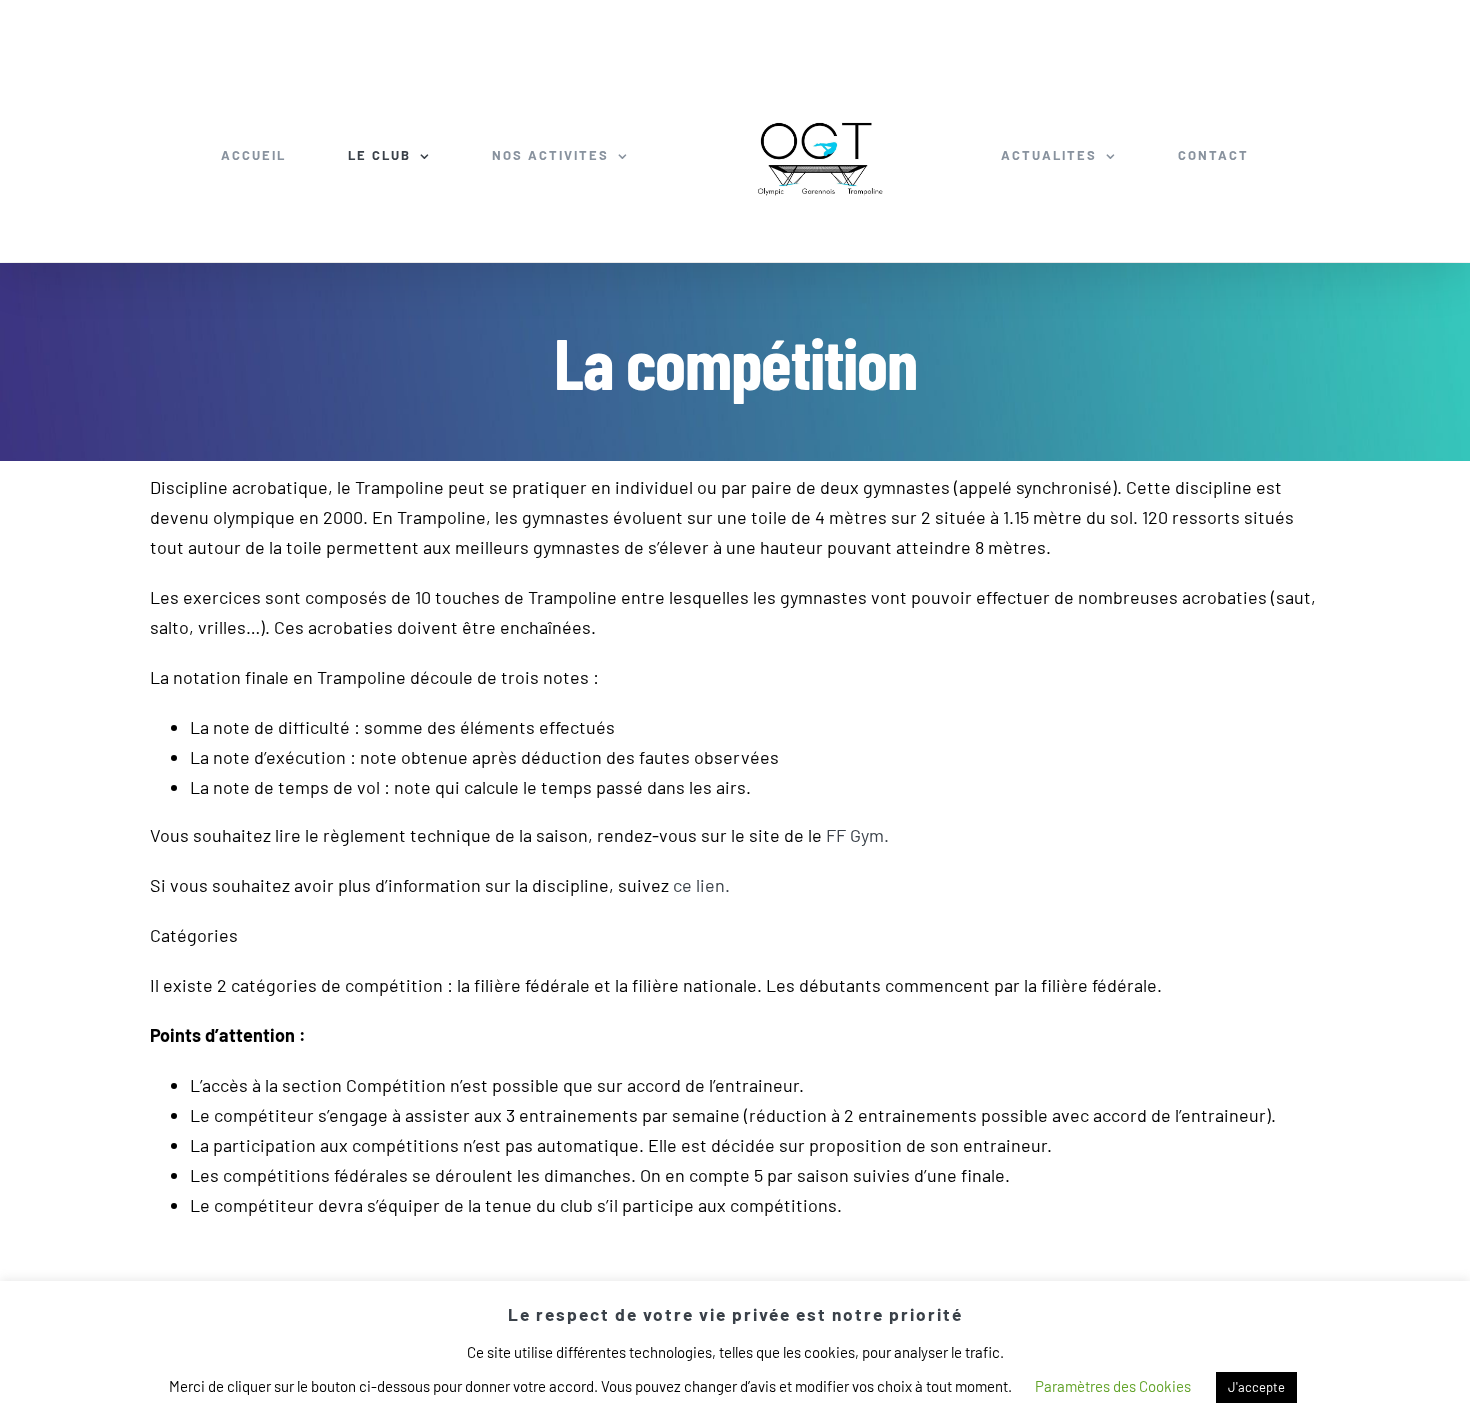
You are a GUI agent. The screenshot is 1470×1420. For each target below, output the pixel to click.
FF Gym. (857, 835)
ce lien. (701, 885)
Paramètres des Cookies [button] (1113, 1386)
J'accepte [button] (1256, 1387)
